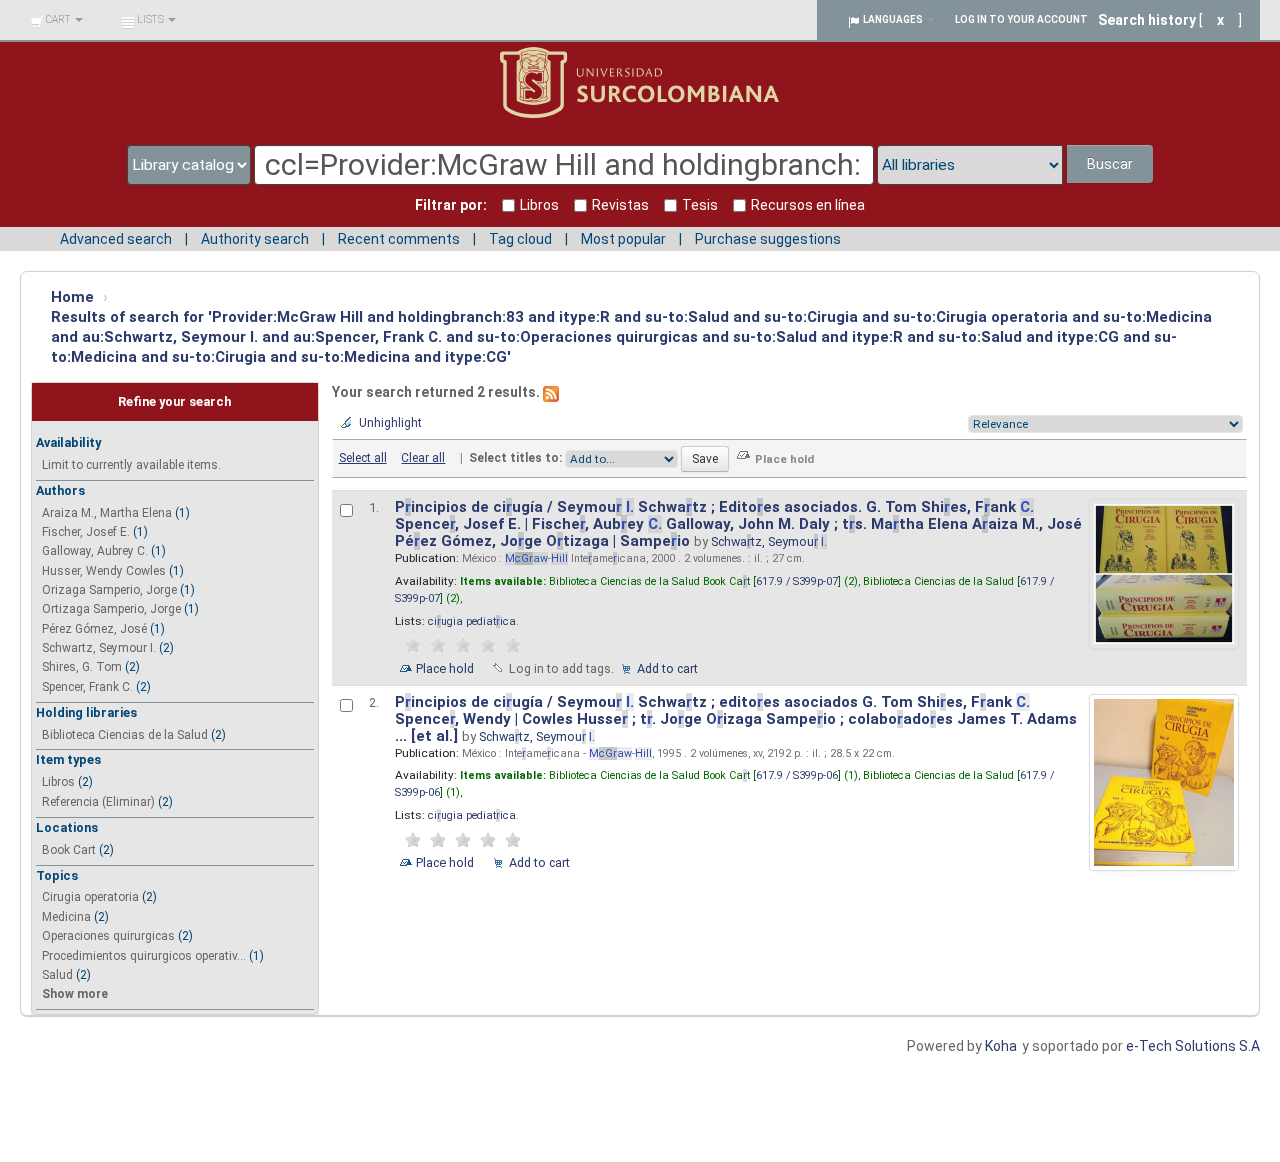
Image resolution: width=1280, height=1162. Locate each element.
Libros (58, 782)
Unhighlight (390, 423)
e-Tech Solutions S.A (1193, 1046)
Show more (75, 994)
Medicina (66, 917)
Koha (1001, 1046)
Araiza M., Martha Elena (107, 513)
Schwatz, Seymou (769, 541)
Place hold (445, 668)
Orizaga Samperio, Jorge (109, 590)
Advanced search (116, 239)
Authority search (255, 239)
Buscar (1110, 164)
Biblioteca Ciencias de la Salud (125, 735)
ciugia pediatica (472, 621)
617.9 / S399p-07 (797, 581)
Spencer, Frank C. (87, 687)
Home (72, 297)
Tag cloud (520, 239)
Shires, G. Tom (82, 667)
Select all (363, 458)
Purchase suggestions (768, 239)
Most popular (623, 239)
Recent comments (399, 239)
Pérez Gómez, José (94, 629)
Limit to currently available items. (131, 465)
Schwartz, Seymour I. (99, 648)
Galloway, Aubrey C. (95, 551)
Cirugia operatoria (90, 897)
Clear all (423, 458)
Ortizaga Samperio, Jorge (111, 609)
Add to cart (667, 668)
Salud (57, 975)
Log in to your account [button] (1021, 19)
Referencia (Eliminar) (98, 802)
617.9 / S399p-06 (797, 775)
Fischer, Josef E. (86, 532)
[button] (56, 20)
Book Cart (69, 850)
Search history (1147, 20)
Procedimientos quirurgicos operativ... (144, 956)
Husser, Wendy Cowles (104, 571)
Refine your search (174, 401)
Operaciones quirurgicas (108, 936)
